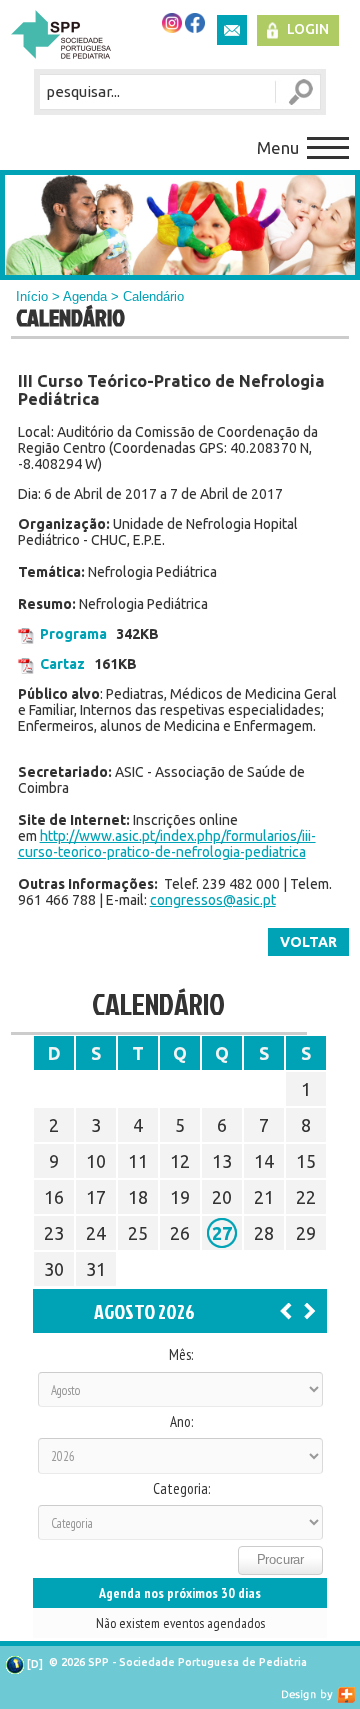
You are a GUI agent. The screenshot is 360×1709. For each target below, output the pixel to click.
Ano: (181, 1422)
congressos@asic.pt (213, 900)
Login (308, 29)
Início (32, 296)
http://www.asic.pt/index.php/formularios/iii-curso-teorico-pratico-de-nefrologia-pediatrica (167, 844)
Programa (73, 634)
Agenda (85, 296)
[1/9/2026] (310, 1310)
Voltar (308, 942)
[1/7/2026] (286, 1310)
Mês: (181, 1355)
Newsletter (232, 30)
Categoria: (181, 1489)
